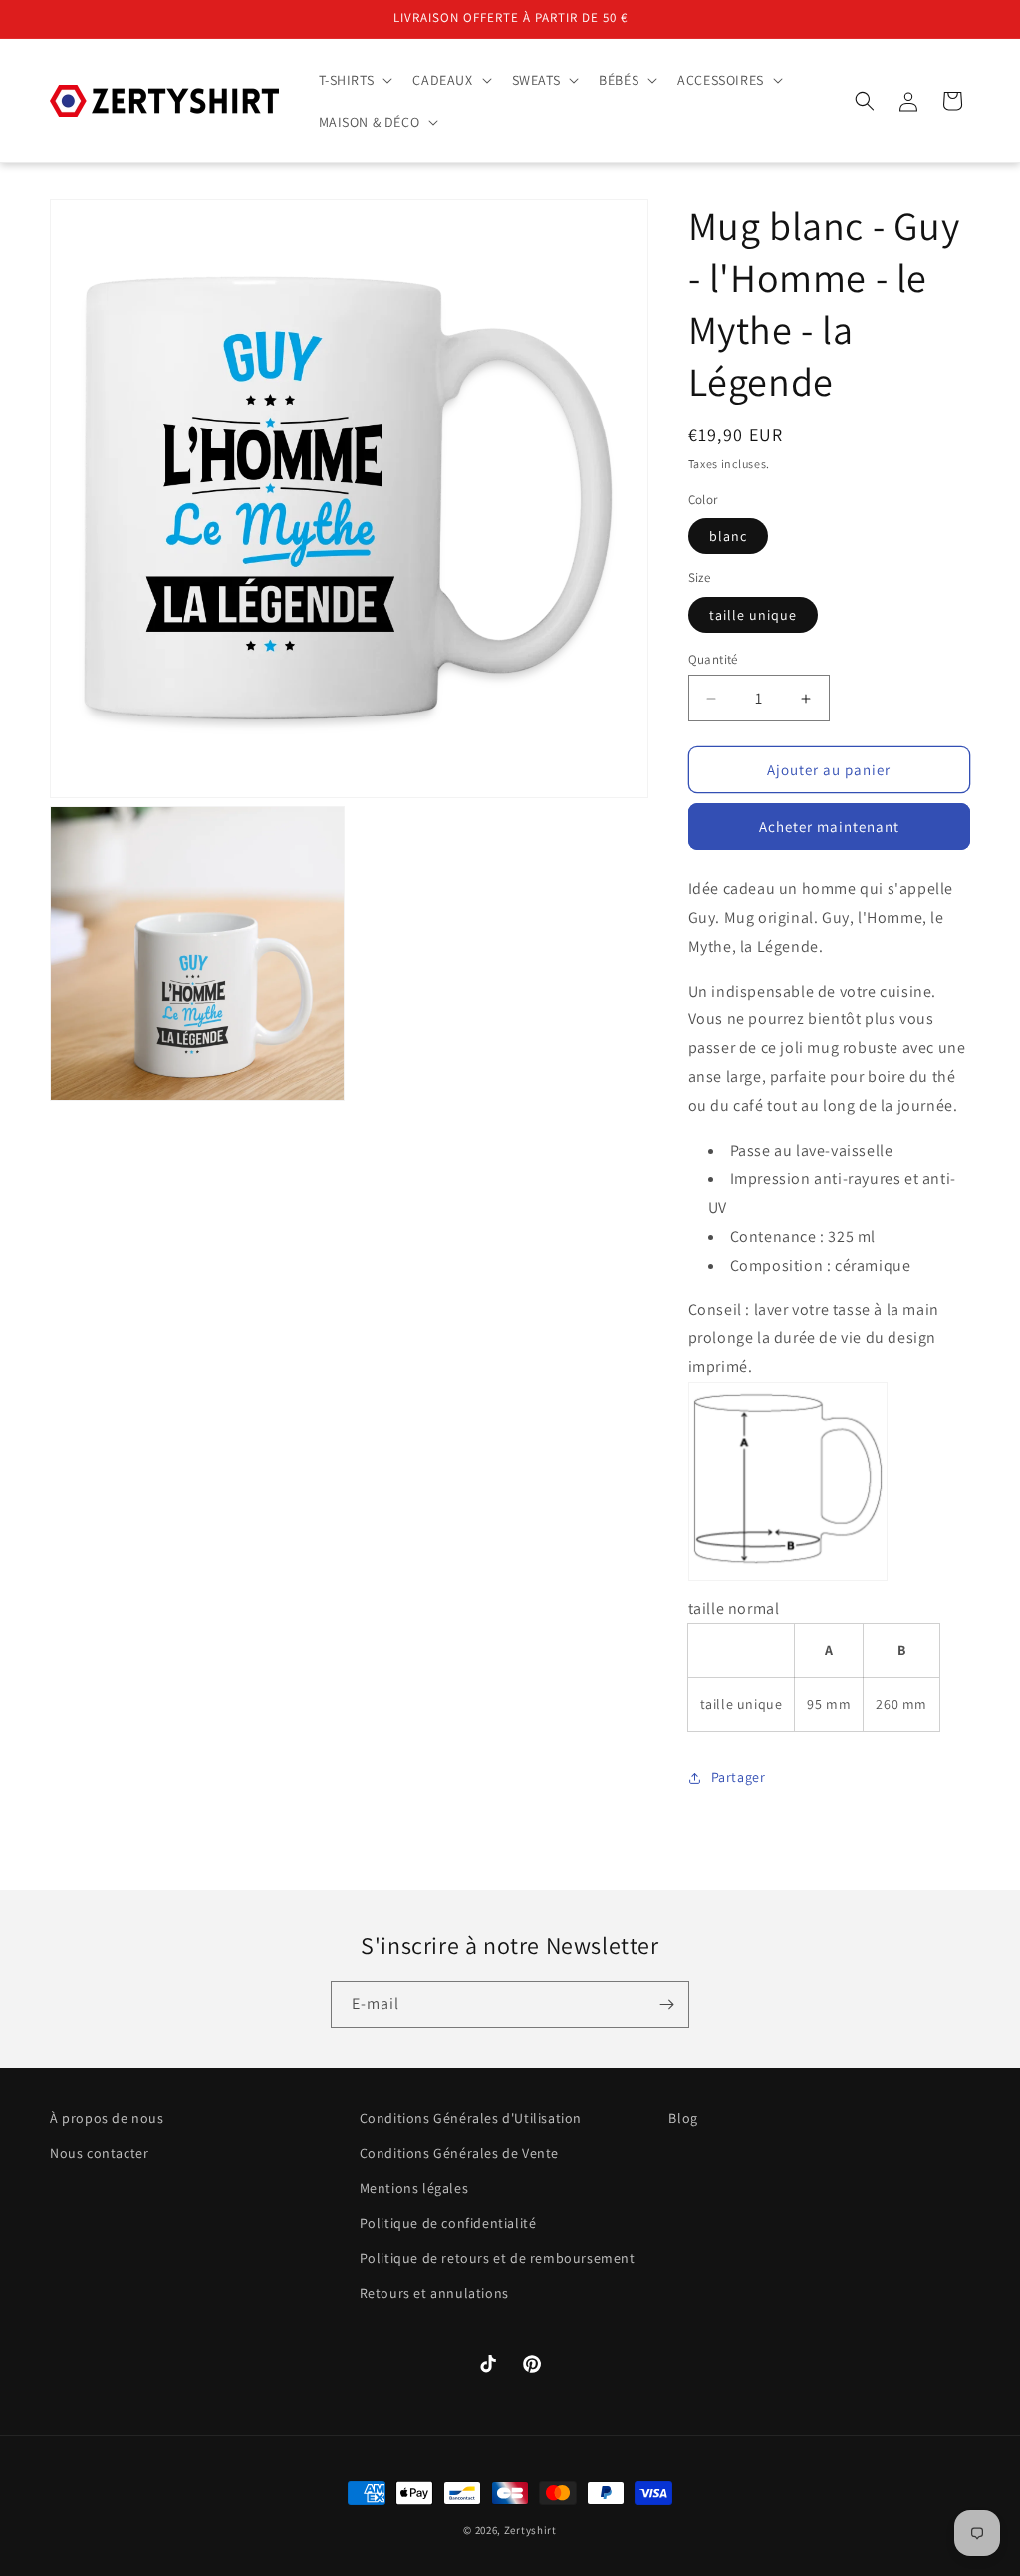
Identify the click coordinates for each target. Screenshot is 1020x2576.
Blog (683, 2118)
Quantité (713, 659)
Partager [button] (739, 1777)
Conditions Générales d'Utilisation (471, 2118)
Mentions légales (414, 2188)
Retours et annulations (434, 2293)
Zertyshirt (530, 2530)
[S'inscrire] (666, 2004)
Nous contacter (99, 2153)
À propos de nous (107, 2118)
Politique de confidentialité (448, 2223)
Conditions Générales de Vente (459, 2153)
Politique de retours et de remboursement (498, 2258)
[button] (354, 80)
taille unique (753, 615)
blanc (728, 536)
